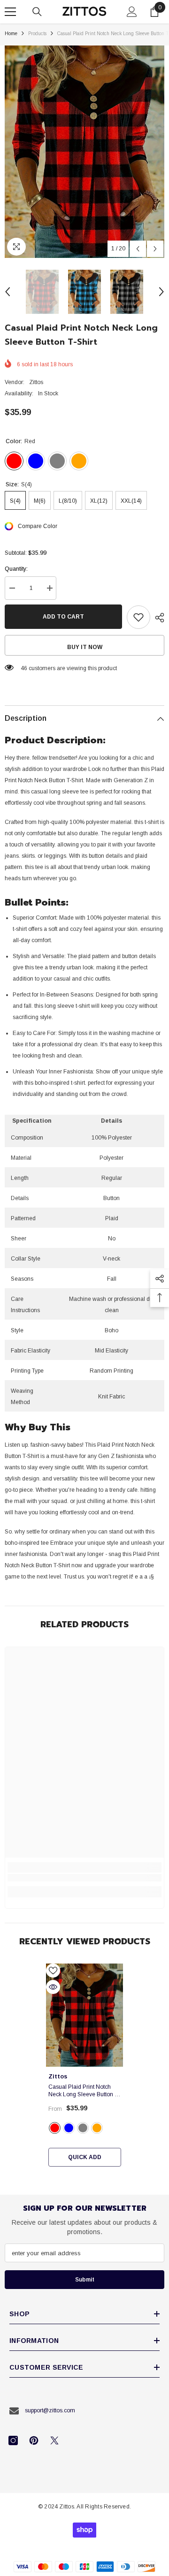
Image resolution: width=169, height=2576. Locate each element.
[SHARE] (157, 618)
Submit (85, 2280)
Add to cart (63, 617)
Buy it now (85, 647)
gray (83, 2128)
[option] (84, 152)
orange (97, 2128)
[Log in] (132, 12)
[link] (84, 1878)
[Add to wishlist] (138, 617)
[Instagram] (13, 2440)
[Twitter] (54, 2440)
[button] (138, 249)
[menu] (10, 12)
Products (37, 34)
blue (69, 2128)
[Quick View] (53, 1987)
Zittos (36, 382)
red (55, 2128)
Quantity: (16, 569)
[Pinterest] (34, 2440)
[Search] (37, 12)
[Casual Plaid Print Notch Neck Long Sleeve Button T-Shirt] (85, 2015)
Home (11, 34)
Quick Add (85, 2157)
